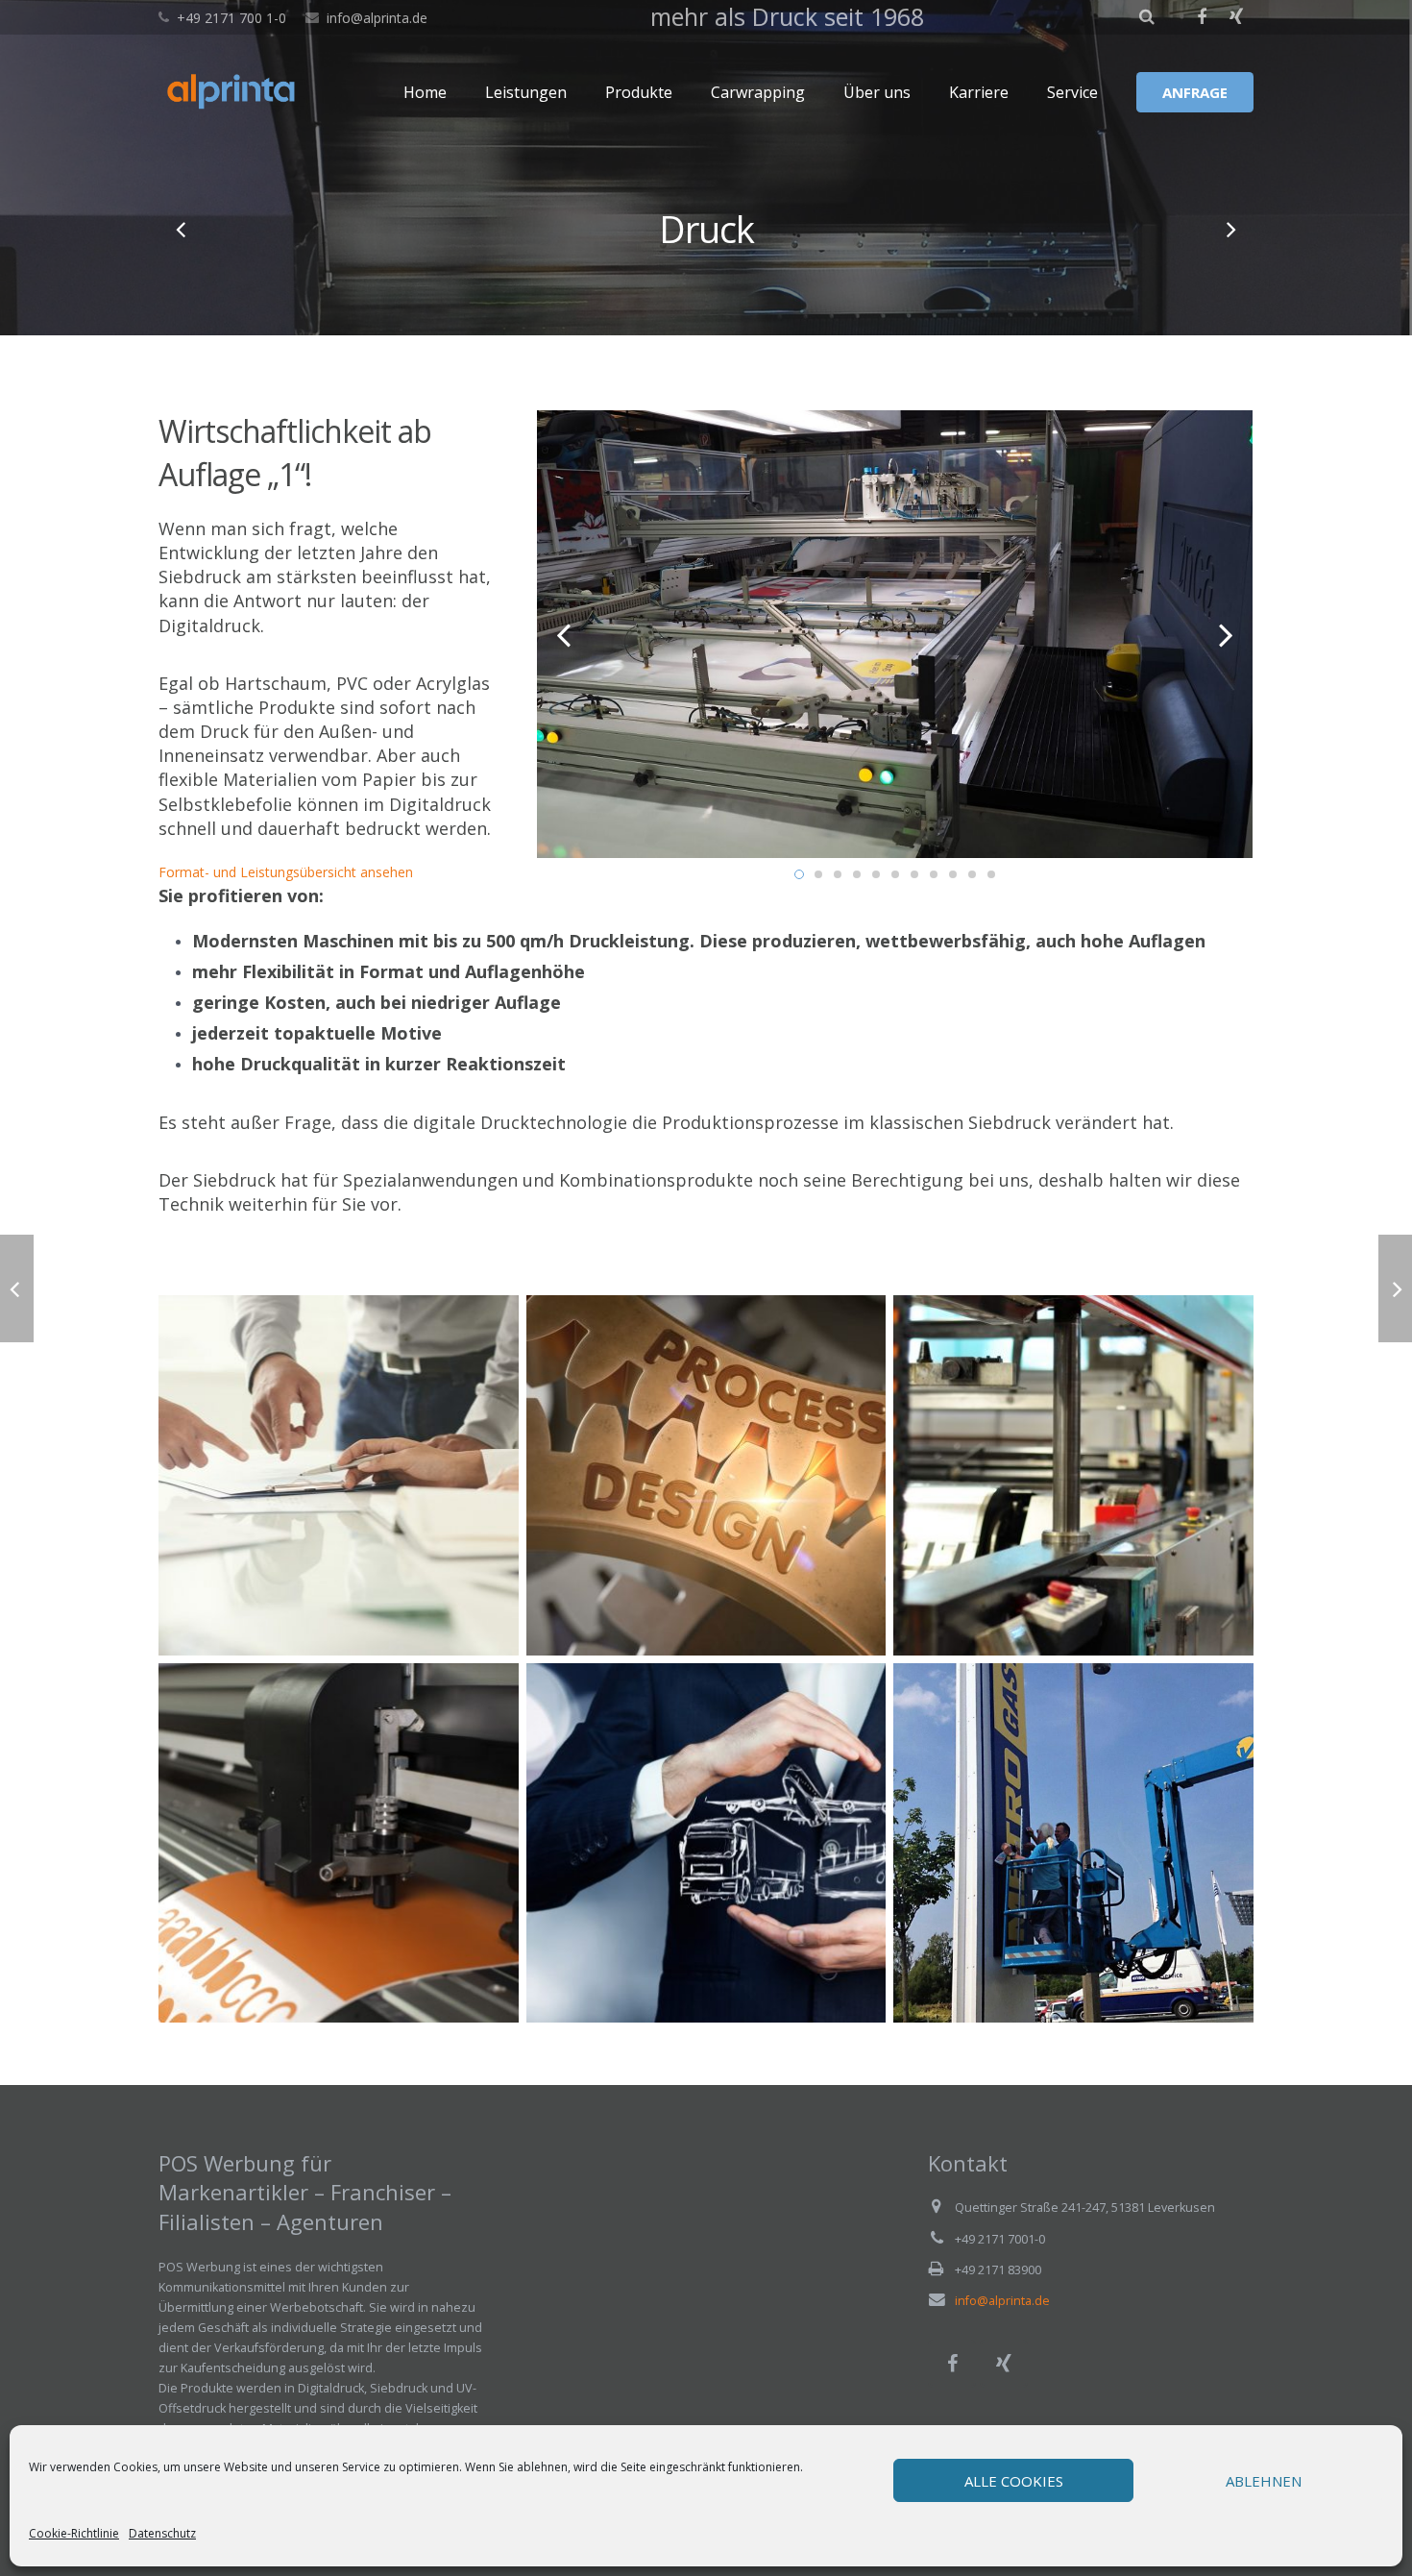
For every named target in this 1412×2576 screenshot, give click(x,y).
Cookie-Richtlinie (74, 2533)
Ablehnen (1264, 2481)
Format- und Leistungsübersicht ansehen (286, 872)
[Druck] (1073, 1475)
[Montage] (1073, 1843)
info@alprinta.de (377, 18)
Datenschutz (162, 2533)
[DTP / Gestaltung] (182, 229)
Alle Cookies (1014, 2481)
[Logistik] (706, 1843)
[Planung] (339, 1475)
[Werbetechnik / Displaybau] (1230, 229)
